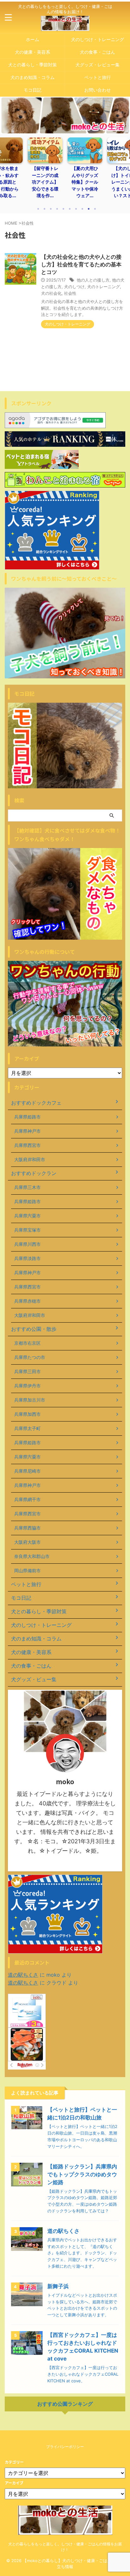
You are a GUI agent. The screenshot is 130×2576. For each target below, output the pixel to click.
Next (124, 172)
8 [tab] (82, 209)
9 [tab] (89, 209)
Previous (6, 172)
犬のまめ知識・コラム (32, 77)
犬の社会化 (51, 293)
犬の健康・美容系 (32, 52)
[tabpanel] (53, 170)
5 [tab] (63, 209)
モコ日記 (32, 90)
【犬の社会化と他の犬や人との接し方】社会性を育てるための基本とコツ (81, 264)
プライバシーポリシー (65, 2447)
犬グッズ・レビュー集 (98, 65)
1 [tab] (38, 209)
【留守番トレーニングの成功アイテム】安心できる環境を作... (13, 182)
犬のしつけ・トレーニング (98, 39)
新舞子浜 (58, 2286)
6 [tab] (70, 209)
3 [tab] (51, 209)
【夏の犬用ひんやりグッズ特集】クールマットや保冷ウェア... (53, 182)
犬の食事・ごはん (98, 52)
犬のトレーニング (103, 287)
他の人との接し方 (93, 280)
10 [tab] (95, 209)
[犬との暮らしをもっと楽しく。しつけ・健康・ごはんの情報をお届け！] (65, 26)
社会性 (70, 293)
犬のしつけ (74, 287)
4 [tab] (57, 209)
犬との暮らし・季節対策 (32, 65)
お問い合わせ (98, 90)
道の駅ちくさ (23, 1975)
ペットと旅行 (98, 77)
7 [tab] (76, 209)
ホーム (32, 39)
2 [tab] (44, 209)
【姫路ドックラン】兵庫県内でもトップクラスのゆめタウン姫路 (82, 2174)
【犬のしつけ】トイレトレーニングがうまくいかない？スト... (93, 182)
